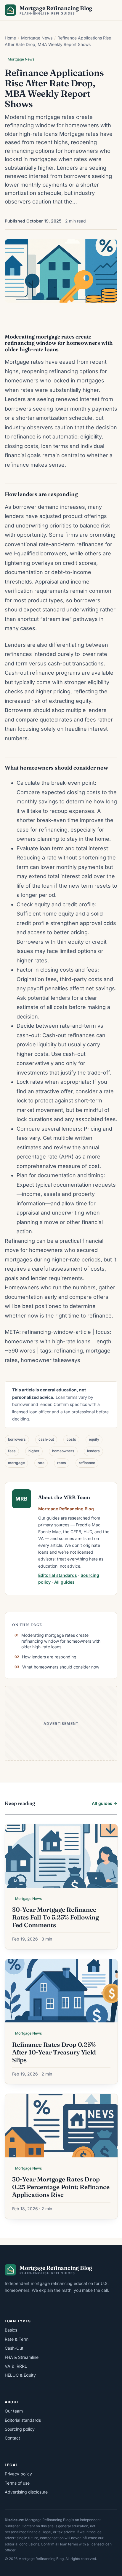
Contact (12, 2438)
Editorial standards (58, 1575)
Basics (11, 2330)
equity (94, 1439)
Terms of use (17, 2483)
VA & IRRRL (16, 2366)
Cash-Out (14, 2348)
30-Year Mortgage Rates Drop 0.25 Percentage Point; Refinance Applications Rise (61, 2187)
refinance (87, 1463)
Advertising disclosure (26, 2492)
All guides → (105, 1803)
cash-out (46, 1439)
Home (10, 38)
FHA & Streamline (22, 2357)
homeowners (63, 1451)
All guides (64, 1582)
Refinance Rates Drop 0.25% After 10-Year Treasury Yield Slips (54, 2052)
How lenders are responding (49, 1657)
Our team (14, 2411)
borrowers (17, 1439)
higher (34, 1451)
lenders (93, 1451)
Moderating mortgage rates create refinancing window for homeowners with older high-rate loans (61, 1641)
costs (71, 1439)
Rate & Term (17, 2339)
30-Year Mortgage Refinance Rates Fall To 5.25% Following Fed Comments (56, 1917)
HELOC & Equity (20, 2375)
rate (41, 1463)
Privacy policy (18, 2474)
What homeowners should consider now (61, 1667)
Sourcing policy (20, 2429)
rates (62, 1463)
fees (12, 1451)
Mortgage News (37, 38)
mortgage (16, 1463)
